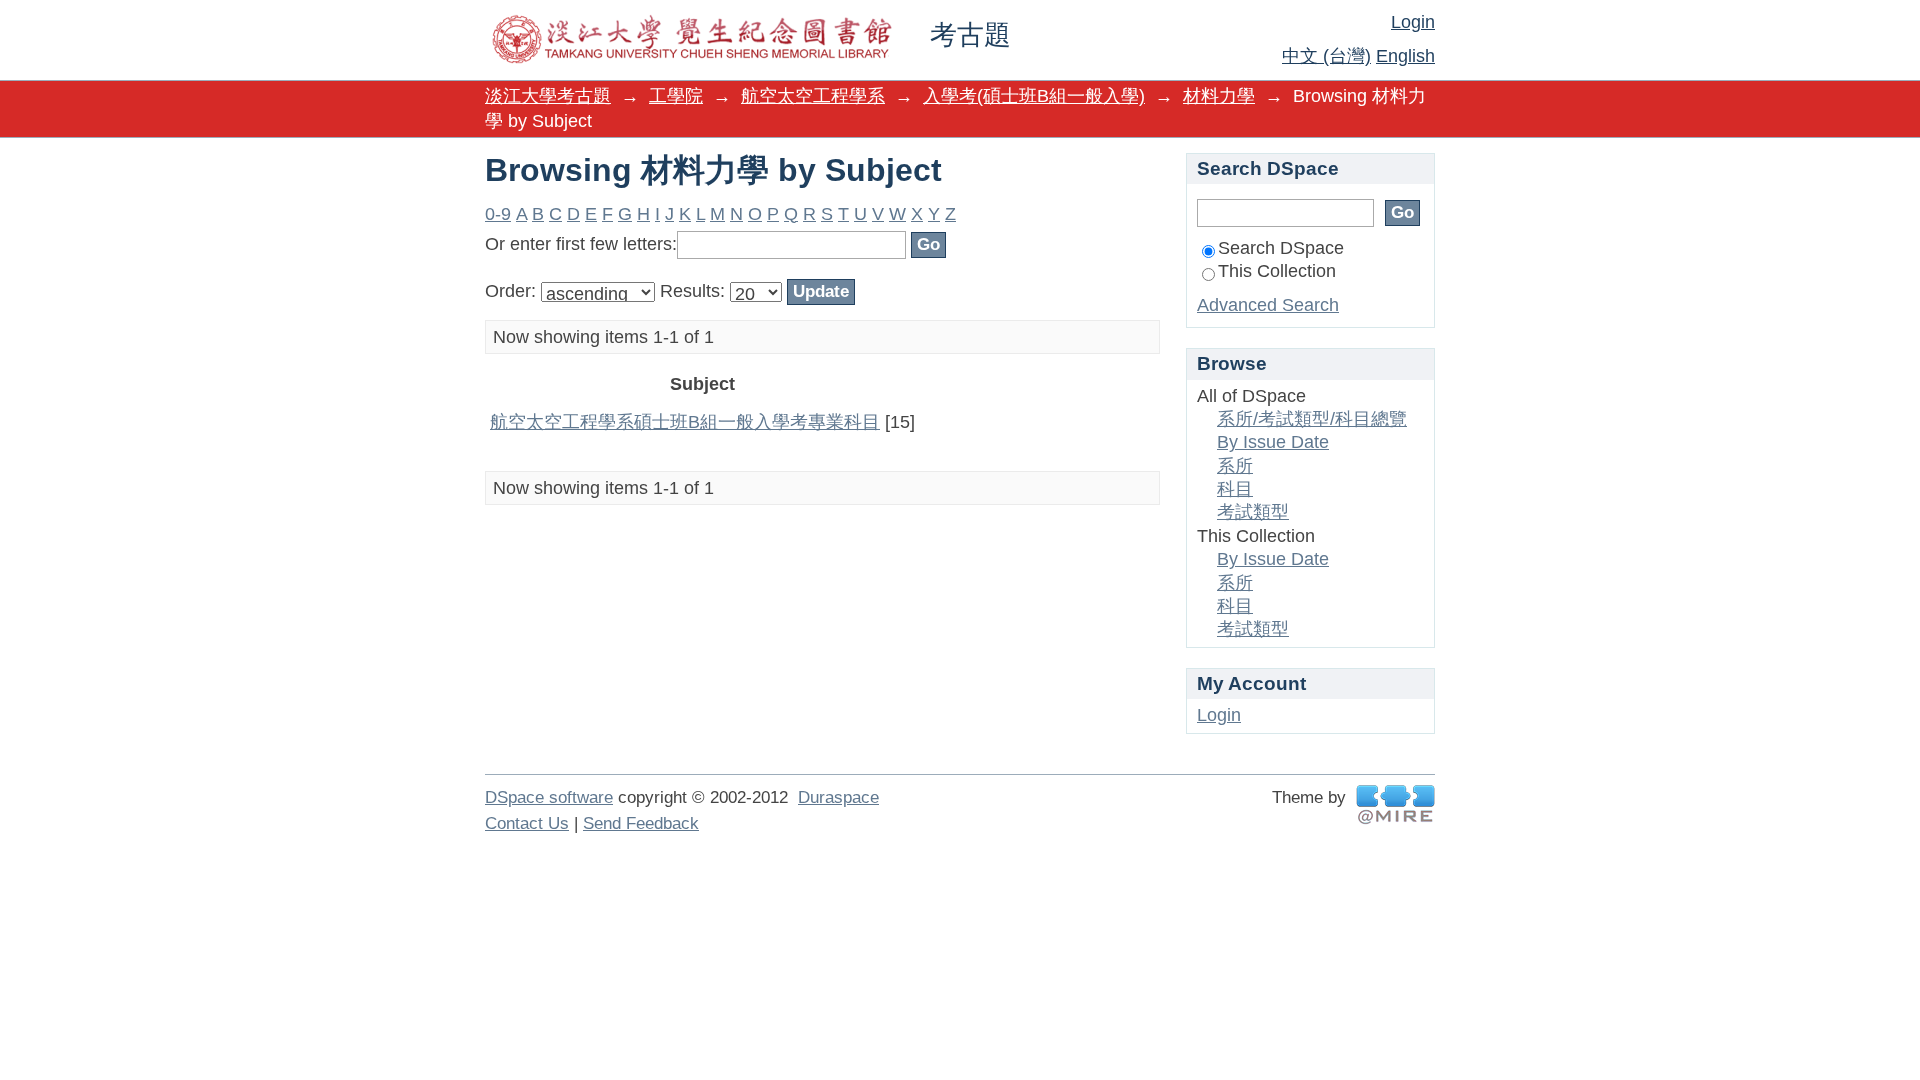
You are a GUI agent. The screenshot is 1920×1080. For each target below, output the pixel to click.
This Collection (1277, 271)
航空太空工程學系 (813, 96)
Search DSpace (1281, 248)
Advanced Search (1268, 305)
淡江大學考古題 (548, 96)
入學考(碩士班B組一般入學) (1034, 96)
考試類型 (1253, 512)
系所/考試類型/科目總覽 (1312, 419)
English (1405, 56)
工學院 (676, 96)
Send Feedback (641, 823)
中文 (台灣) (1326, 56)
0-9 (498, 214)
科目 (1235, 489)
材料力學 (1219, 96)
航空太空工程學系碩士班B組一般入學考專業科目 (685, 422)
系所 (1235, 466)
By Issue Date (1273, 442)
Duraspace (838, 797)
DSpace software (549, 797)
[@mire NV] (1395, 804)
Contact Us (527, 823)
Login (1413, 22)
